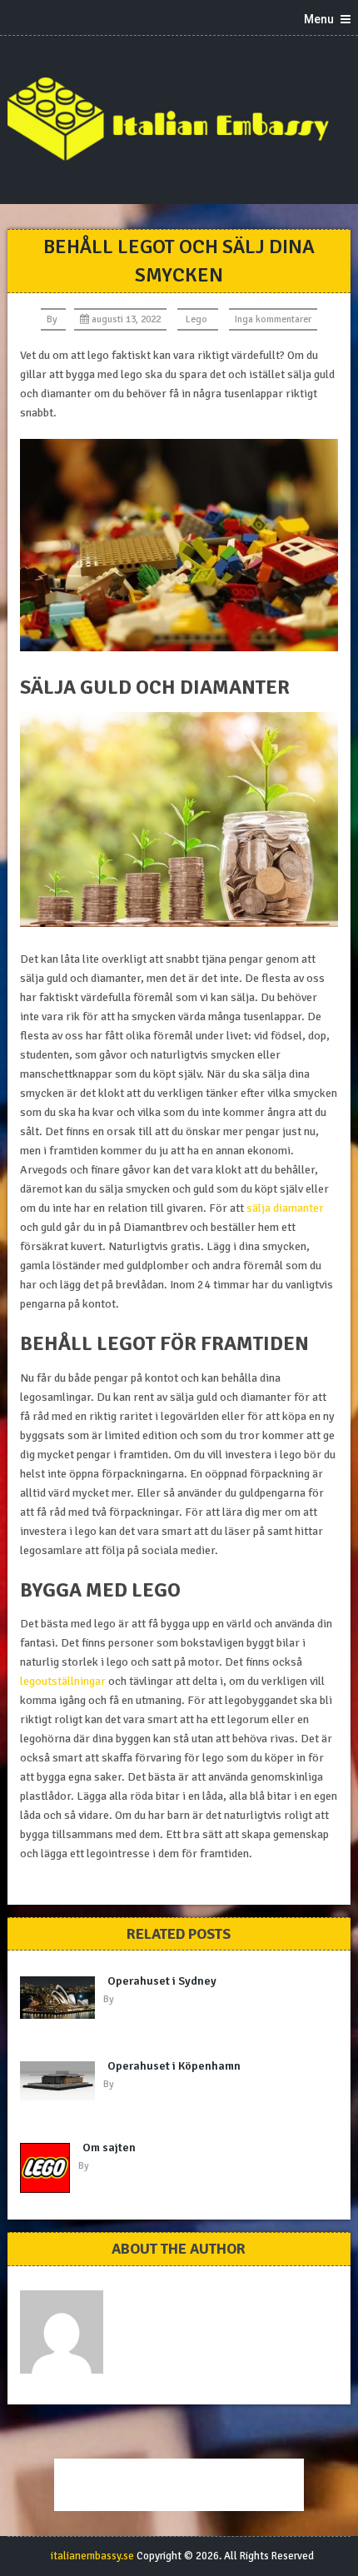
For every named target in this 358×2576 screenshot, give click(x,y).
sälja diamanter (285, 1208)
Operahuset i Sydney (162, 1981)
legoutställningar (63, 1681)
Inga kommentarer (273, 319)
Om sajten (109, 2147)
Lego (196, 319)
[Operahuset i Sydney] (62, 1998)
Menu (319, 19)
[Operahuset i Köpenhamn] (62, 2081)
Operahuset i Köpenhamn (174, 2066)
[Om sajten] (49, 2168)
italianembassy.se (92, 2556)
